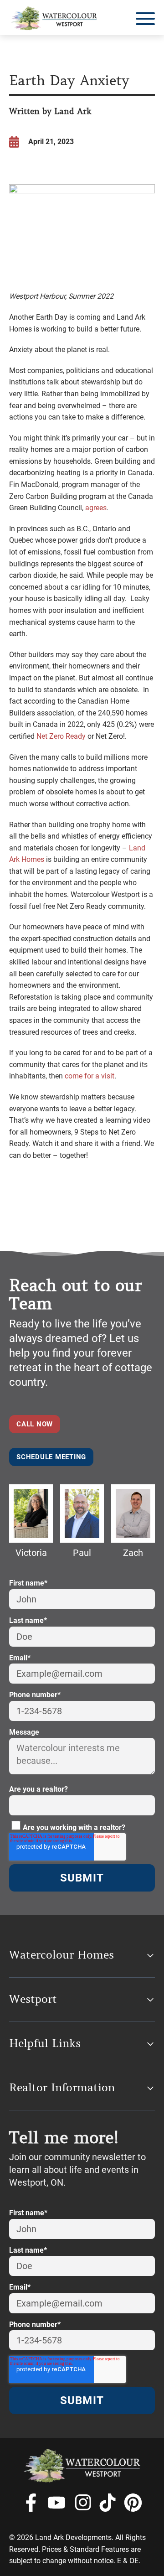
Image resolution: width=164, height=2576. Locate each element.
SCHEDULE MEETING (51, 1457)
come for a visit (90, 1076)
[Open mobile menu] (145, 19)
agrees (96, 508)
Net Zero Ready (61, 736)
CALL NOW (35, 1424)
